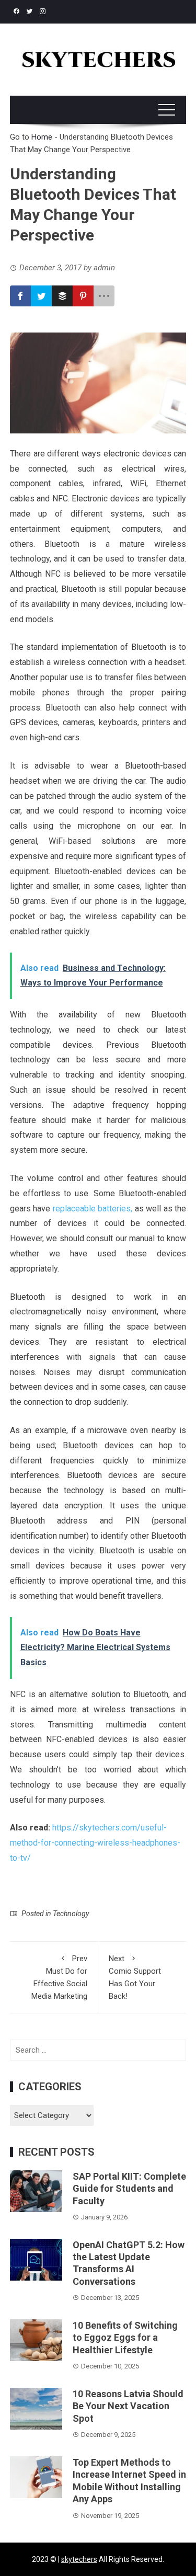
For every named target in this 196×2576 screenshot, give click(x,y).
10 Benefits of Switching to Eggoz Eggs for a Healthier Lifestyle (125, 2338)
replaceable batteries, (93, 1209)
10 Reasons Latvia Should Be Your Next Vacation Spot (128, 2406)
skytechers (79, 2559)
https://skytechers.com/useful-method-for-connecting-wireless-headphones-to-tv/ (95, 1843)
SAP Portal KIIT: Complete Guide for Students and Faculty (129, 2189)
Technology (71, 1914)
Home (42, 137)
